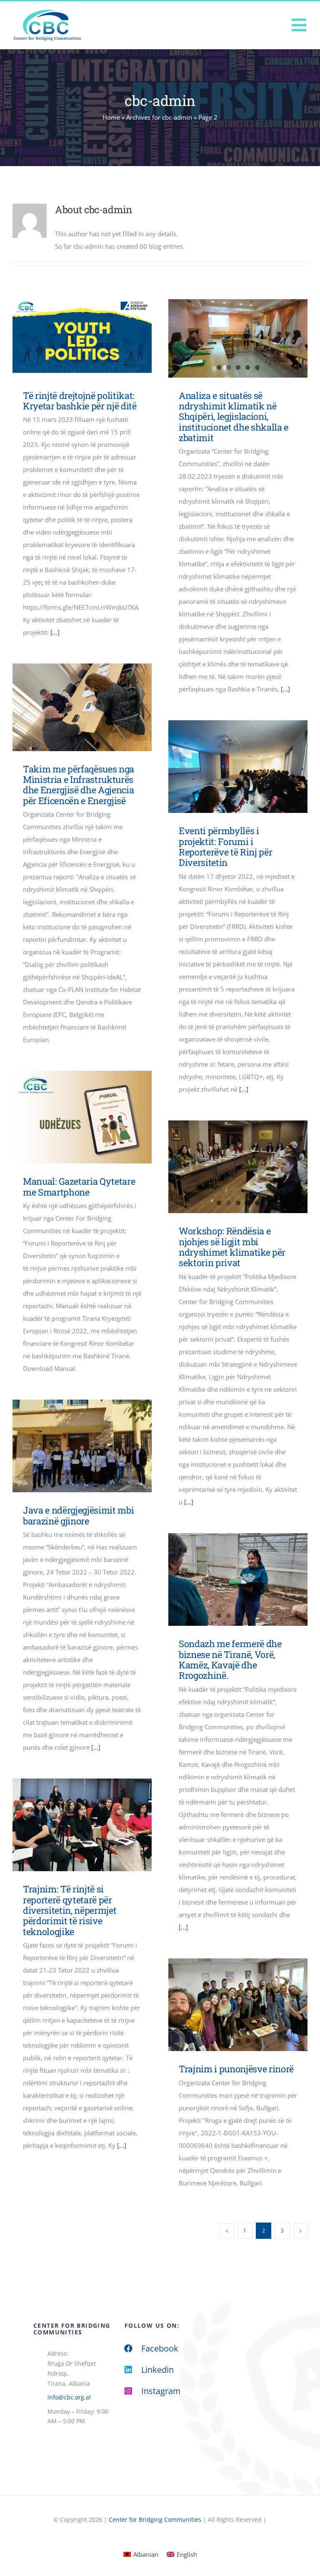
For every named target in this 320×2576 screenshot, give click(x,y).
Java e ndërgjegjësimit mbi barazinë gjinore (78, 1515)
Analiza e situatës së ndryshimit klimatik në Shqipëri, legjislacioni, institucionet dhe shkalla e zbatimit (234, 416)
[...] (55, 632)
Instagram (161, 2391)
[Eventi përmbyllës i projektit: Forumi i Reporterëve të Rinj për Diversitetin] (238, 767)
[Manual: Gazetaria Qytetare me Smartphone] (82, 1117)
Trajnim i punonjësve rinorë (236, 2069)
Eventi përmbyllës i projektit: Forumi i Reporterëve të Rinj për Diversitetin (225, 846)
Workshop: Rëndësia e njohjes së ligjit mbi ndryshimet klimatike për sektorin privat (232, 1247)
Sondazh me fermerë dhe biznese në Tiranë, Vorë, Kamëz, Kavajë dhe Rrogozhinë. (230, 1659)
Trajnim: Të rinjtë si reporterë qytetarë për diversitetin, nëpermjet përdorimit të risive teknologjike (70, 1910)
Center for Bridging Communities (155, 2519)
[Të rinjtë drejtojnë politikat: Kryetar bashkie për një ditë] (82, 338)
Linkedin (157, 2370)
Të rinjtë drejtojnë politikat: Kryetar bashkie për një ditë (70, 338)
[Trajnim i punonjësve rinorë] (238, 2005)
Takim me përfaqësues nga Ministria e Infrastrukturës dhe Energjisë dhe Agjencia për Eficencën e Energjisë (79, 785)
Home (111, 117)
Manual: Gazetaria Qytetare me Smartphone (70, 1117)
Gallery (94, 338)
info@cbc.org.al (69, 2397)
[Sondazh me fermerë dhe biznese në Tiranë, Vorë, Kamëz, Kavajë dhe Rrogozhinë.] (238, 1579)
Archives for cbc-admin (159, 117)
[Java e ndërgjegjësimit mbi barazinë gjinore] (82, 1446)
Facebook (160, 2348)
